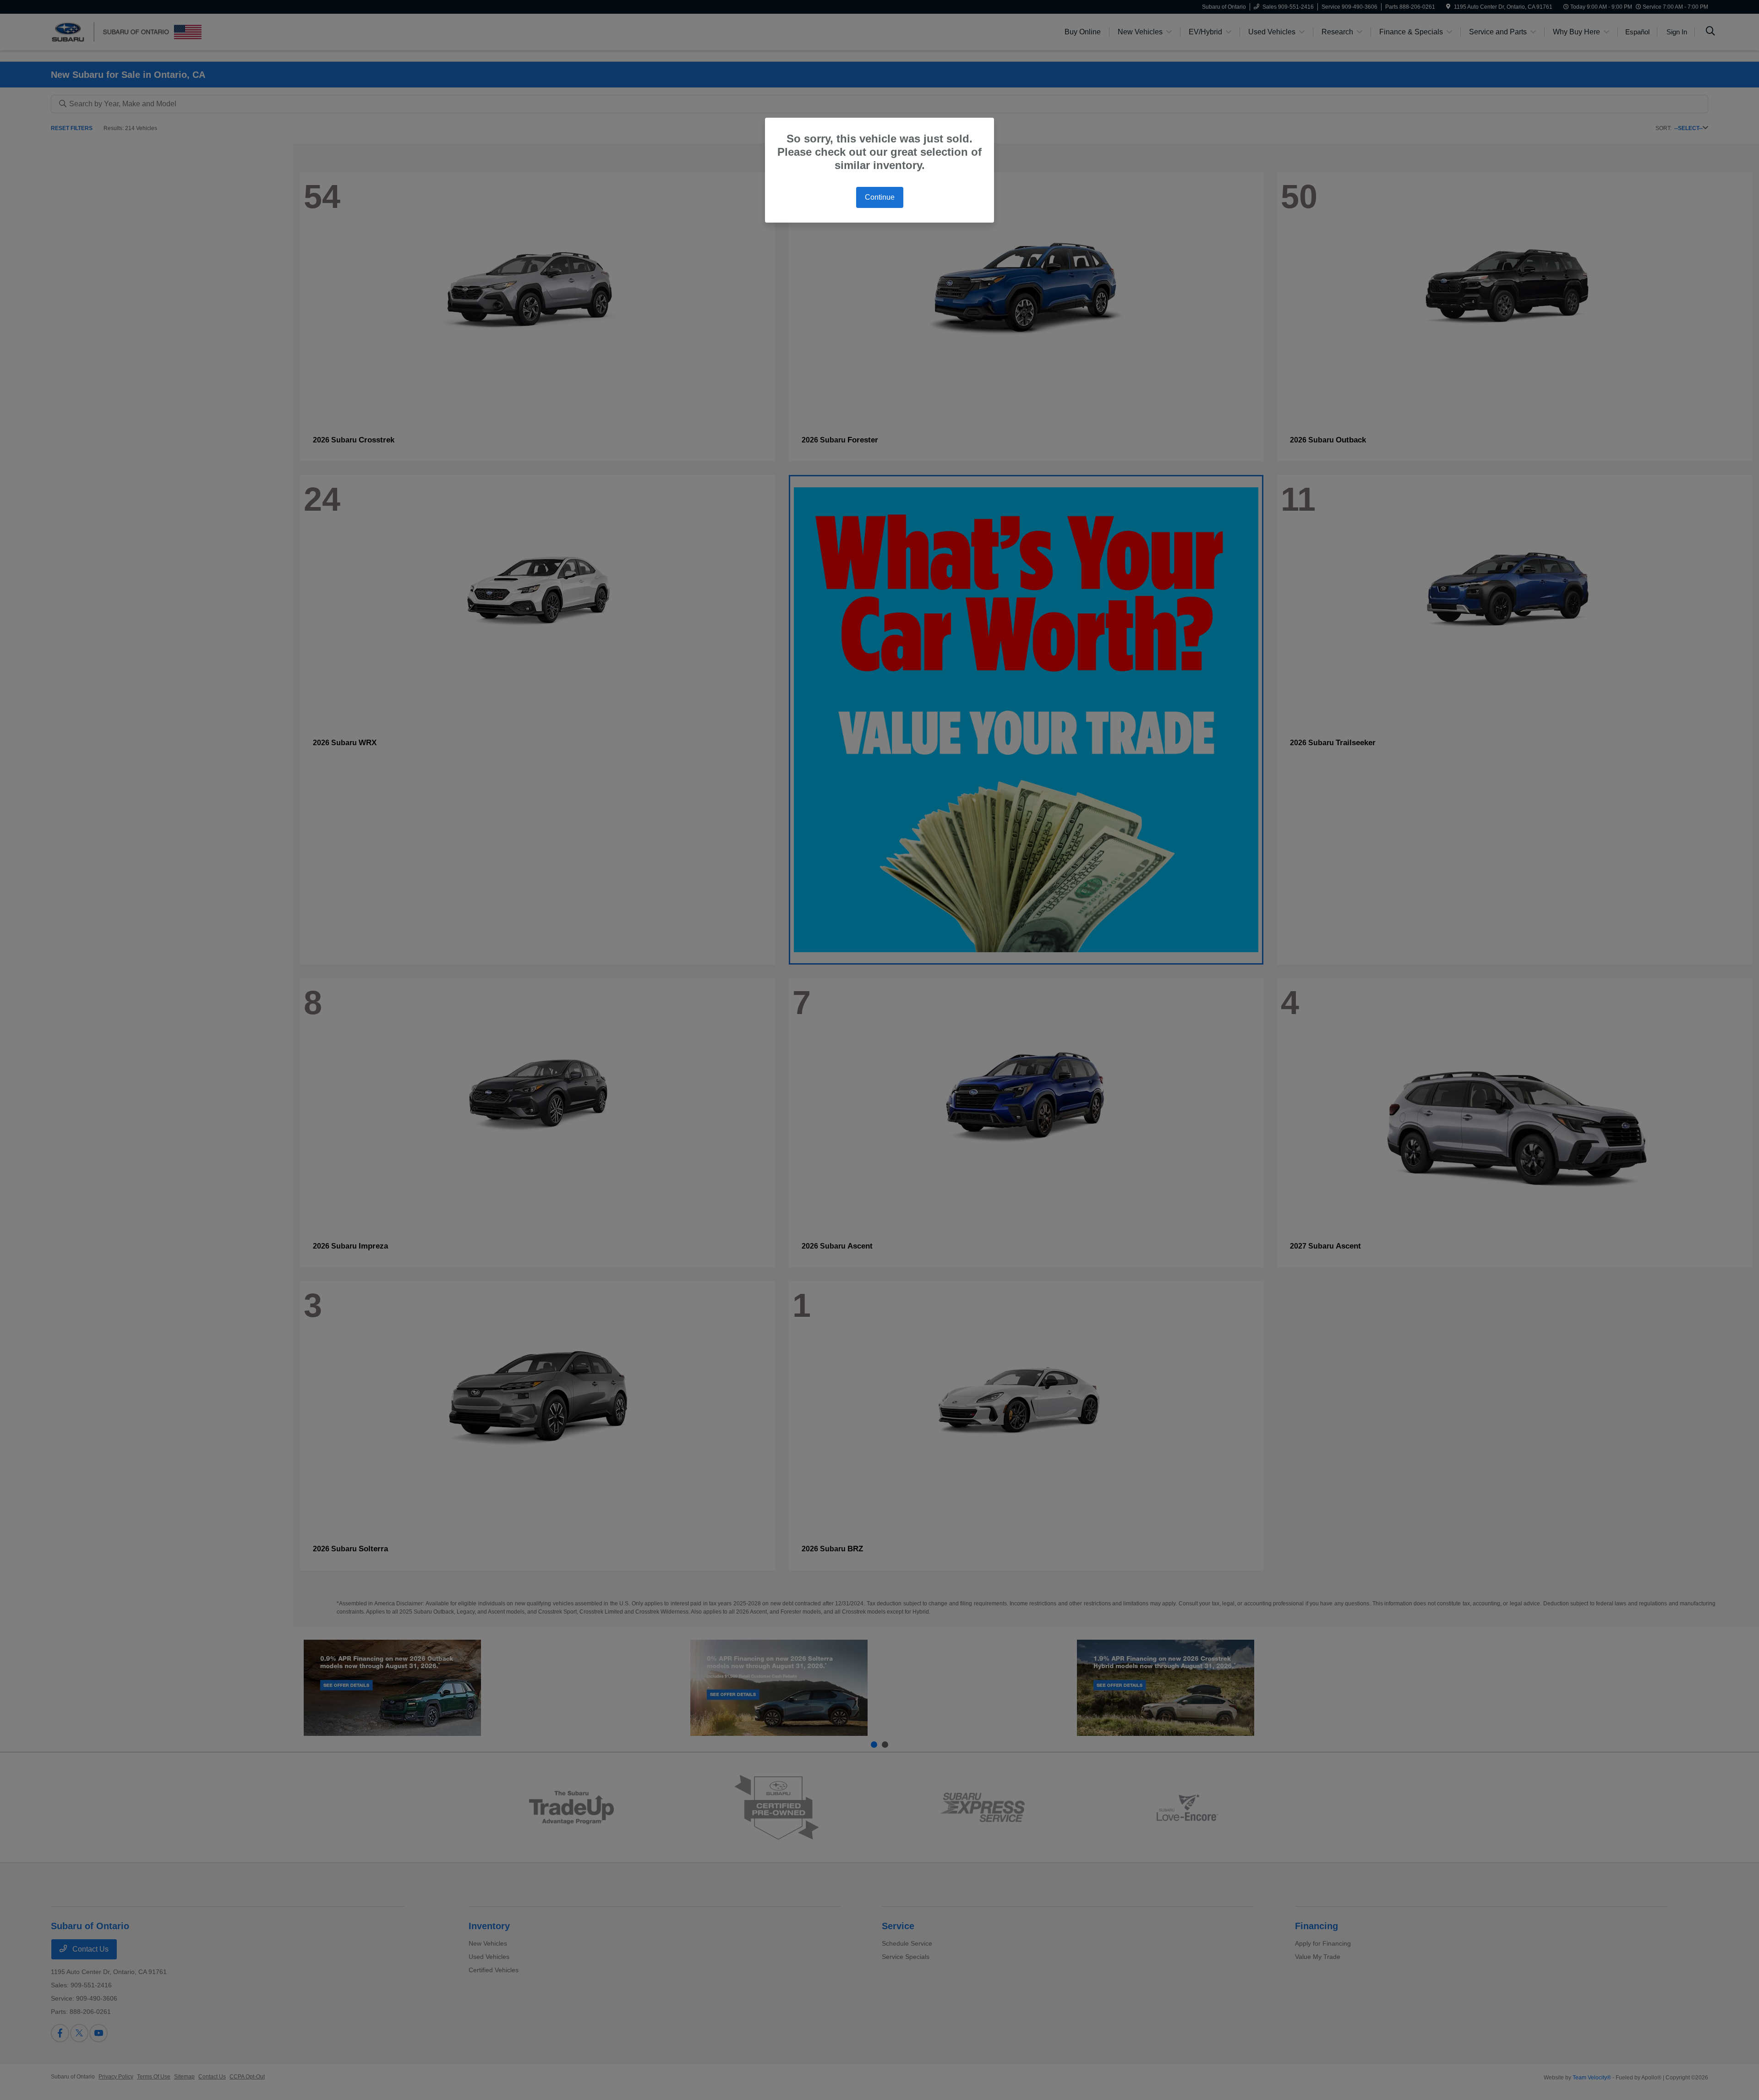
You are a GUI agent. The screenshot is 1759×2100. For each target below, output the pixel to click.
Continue (880, 197)
